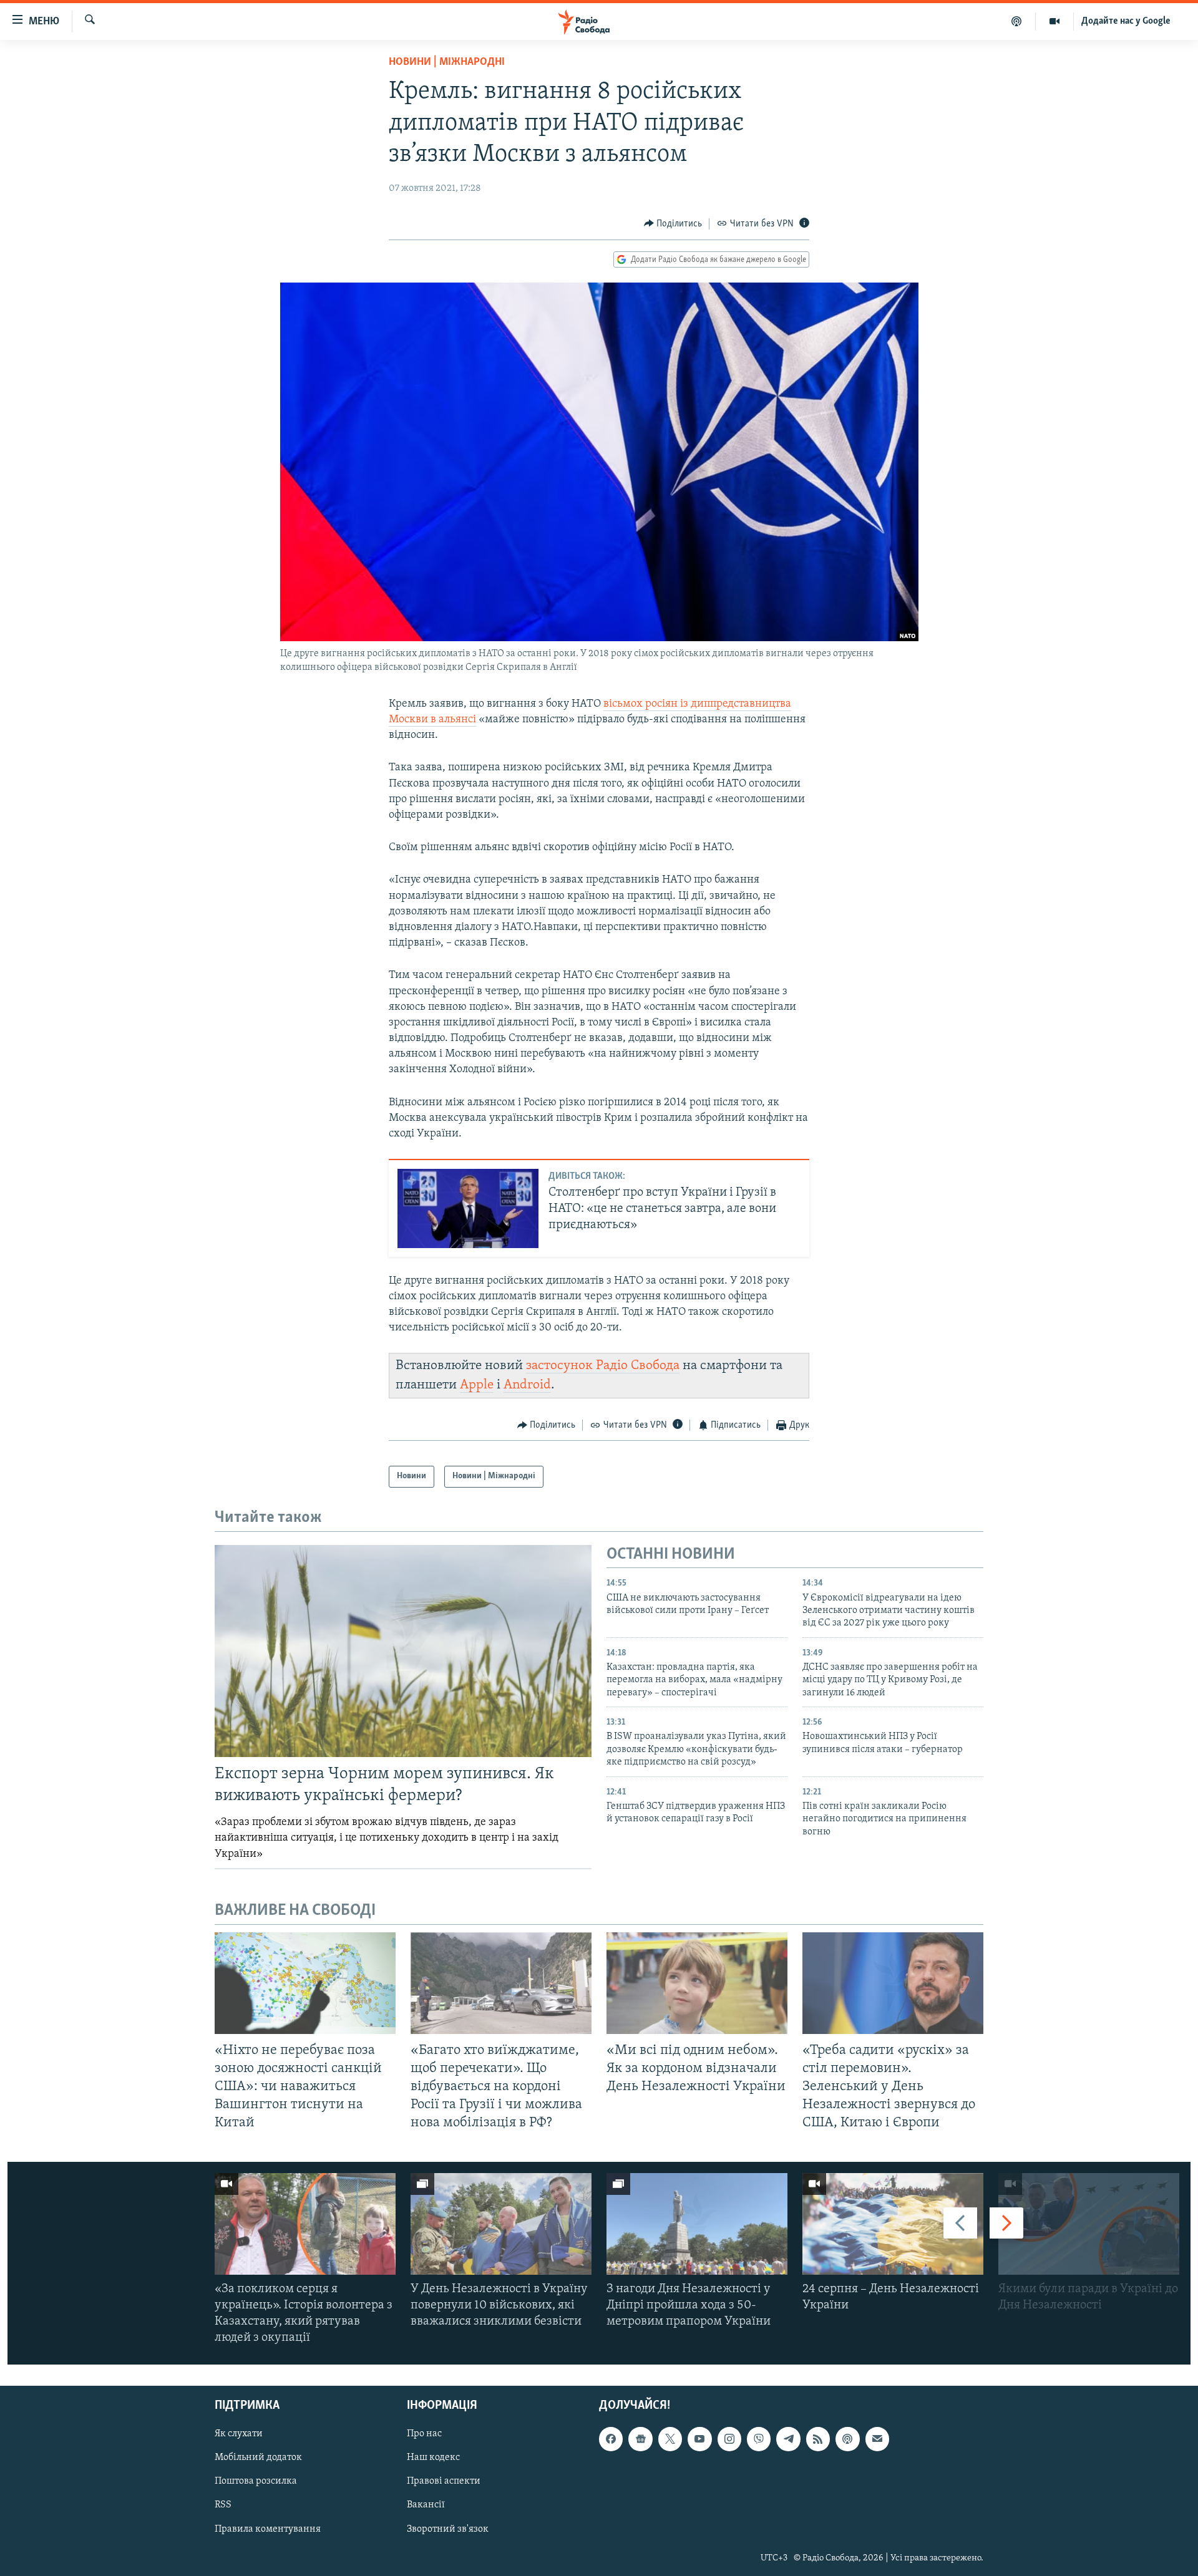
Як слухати (239, 2434)
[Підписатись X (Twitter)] (670, 2439)
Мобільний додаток (258, 2458)
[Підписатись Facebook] (611, 2439)
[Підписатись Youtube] (699, 2439)
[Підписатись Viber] (759, 2439)
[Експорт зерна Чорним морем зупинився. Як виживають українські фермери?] (403, 1651)
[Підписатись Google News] (640, 2439)
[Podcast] (847, 2439)
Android (527, 1385)
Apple (477, 1385)
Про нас (424, 2434)
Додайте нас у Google (1126, 21)
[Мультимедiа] (1055, 21)
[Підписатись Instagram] (729, 2439)
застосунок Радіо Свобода (603, 1366)
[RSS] (818, 2439)
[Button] (673, 224)
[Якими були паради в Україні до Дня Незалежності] (1089, 2224)
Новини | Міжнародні (447, 62)
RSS (223, 2506)
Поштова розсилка (256, 2482)
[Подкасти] (1017, 21)
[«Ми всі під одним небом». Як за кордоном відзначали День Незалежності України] (697, 1983)
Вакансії (426, 2506)
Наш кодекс (433, 2458)
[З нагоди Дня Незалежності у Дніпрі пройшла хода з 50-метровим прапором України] (697, 2224)
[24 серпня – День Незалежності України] (893, 2224)
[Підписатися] (877, 2439)
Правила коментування (268, 2529)
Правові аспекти (444, 2482)
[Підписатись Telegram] (788, 2439)
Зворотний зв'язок (448, 2529)
